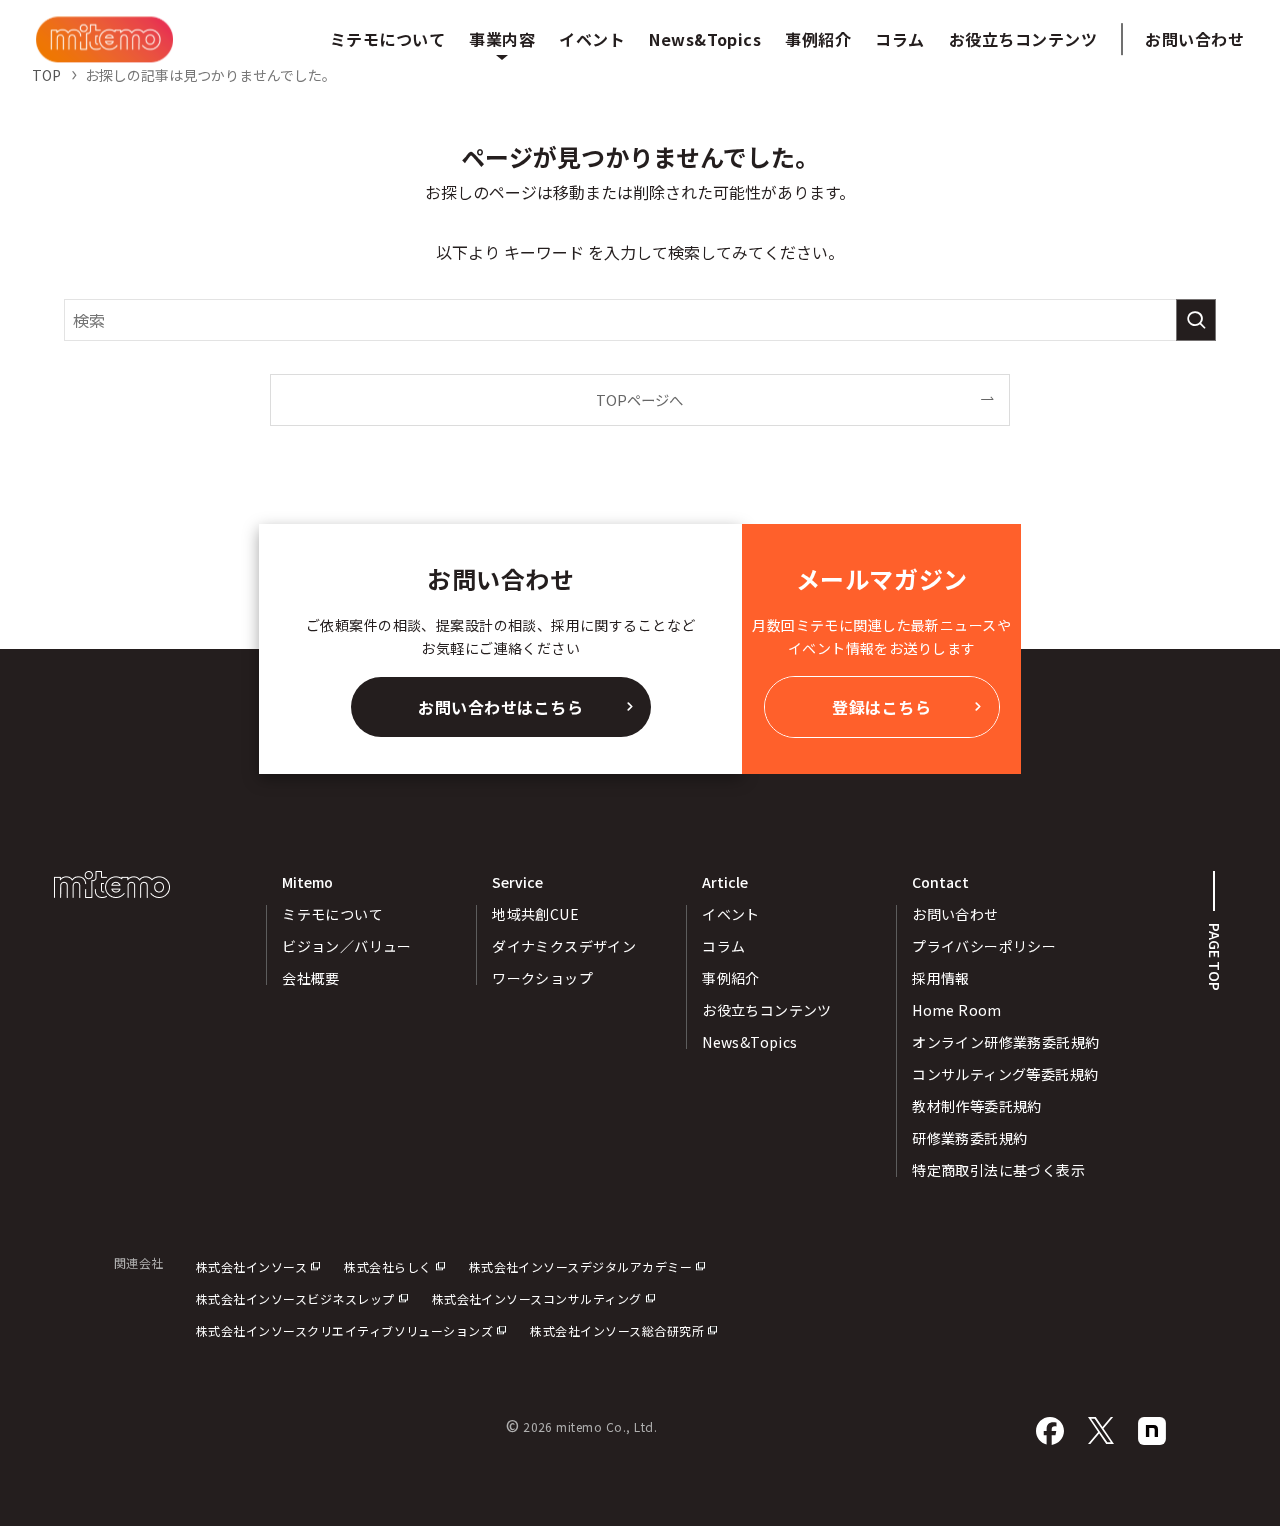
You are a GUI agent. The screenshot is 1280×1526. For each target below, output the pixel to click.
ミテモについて (332, 914)
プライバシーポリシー (984, 946)
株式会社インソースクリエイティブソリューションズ (345, 1330)
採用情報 (941, 978)
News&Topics (750, 1042)
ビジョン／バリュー (347, 946)
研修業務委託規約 (969, 1138)
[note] (1152, 1431)
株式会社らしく (387, 1266)
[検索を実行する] (1196, 320)
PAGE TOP (1215, 957)
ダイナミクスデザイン (564, 946)
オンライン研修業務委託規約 (1005, 1042)
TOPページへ (639, 399)
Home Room (957, 1010)
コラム (723, 946)
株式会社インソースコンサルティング (537, 1298)
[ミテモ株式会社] (104, 39)
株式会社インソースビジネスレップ (295, 1298)
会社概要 (311, 978)
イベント (731, 914)
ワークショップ (542, 978)
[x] (1101, 1431)
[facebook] (1050, 1431)
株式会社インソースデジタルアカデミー (581, 1266)
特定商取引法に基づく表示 (998, 1170)
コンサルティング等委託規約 (1005, 1074)
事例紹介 (731, 978)
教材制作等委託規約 (977, 1106)
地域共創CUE (535, 914)
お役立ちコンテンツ (767, 1010)
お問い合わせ (1194, 39)
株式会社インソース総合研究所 (617, 1330)
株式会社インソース (251, 1266)
